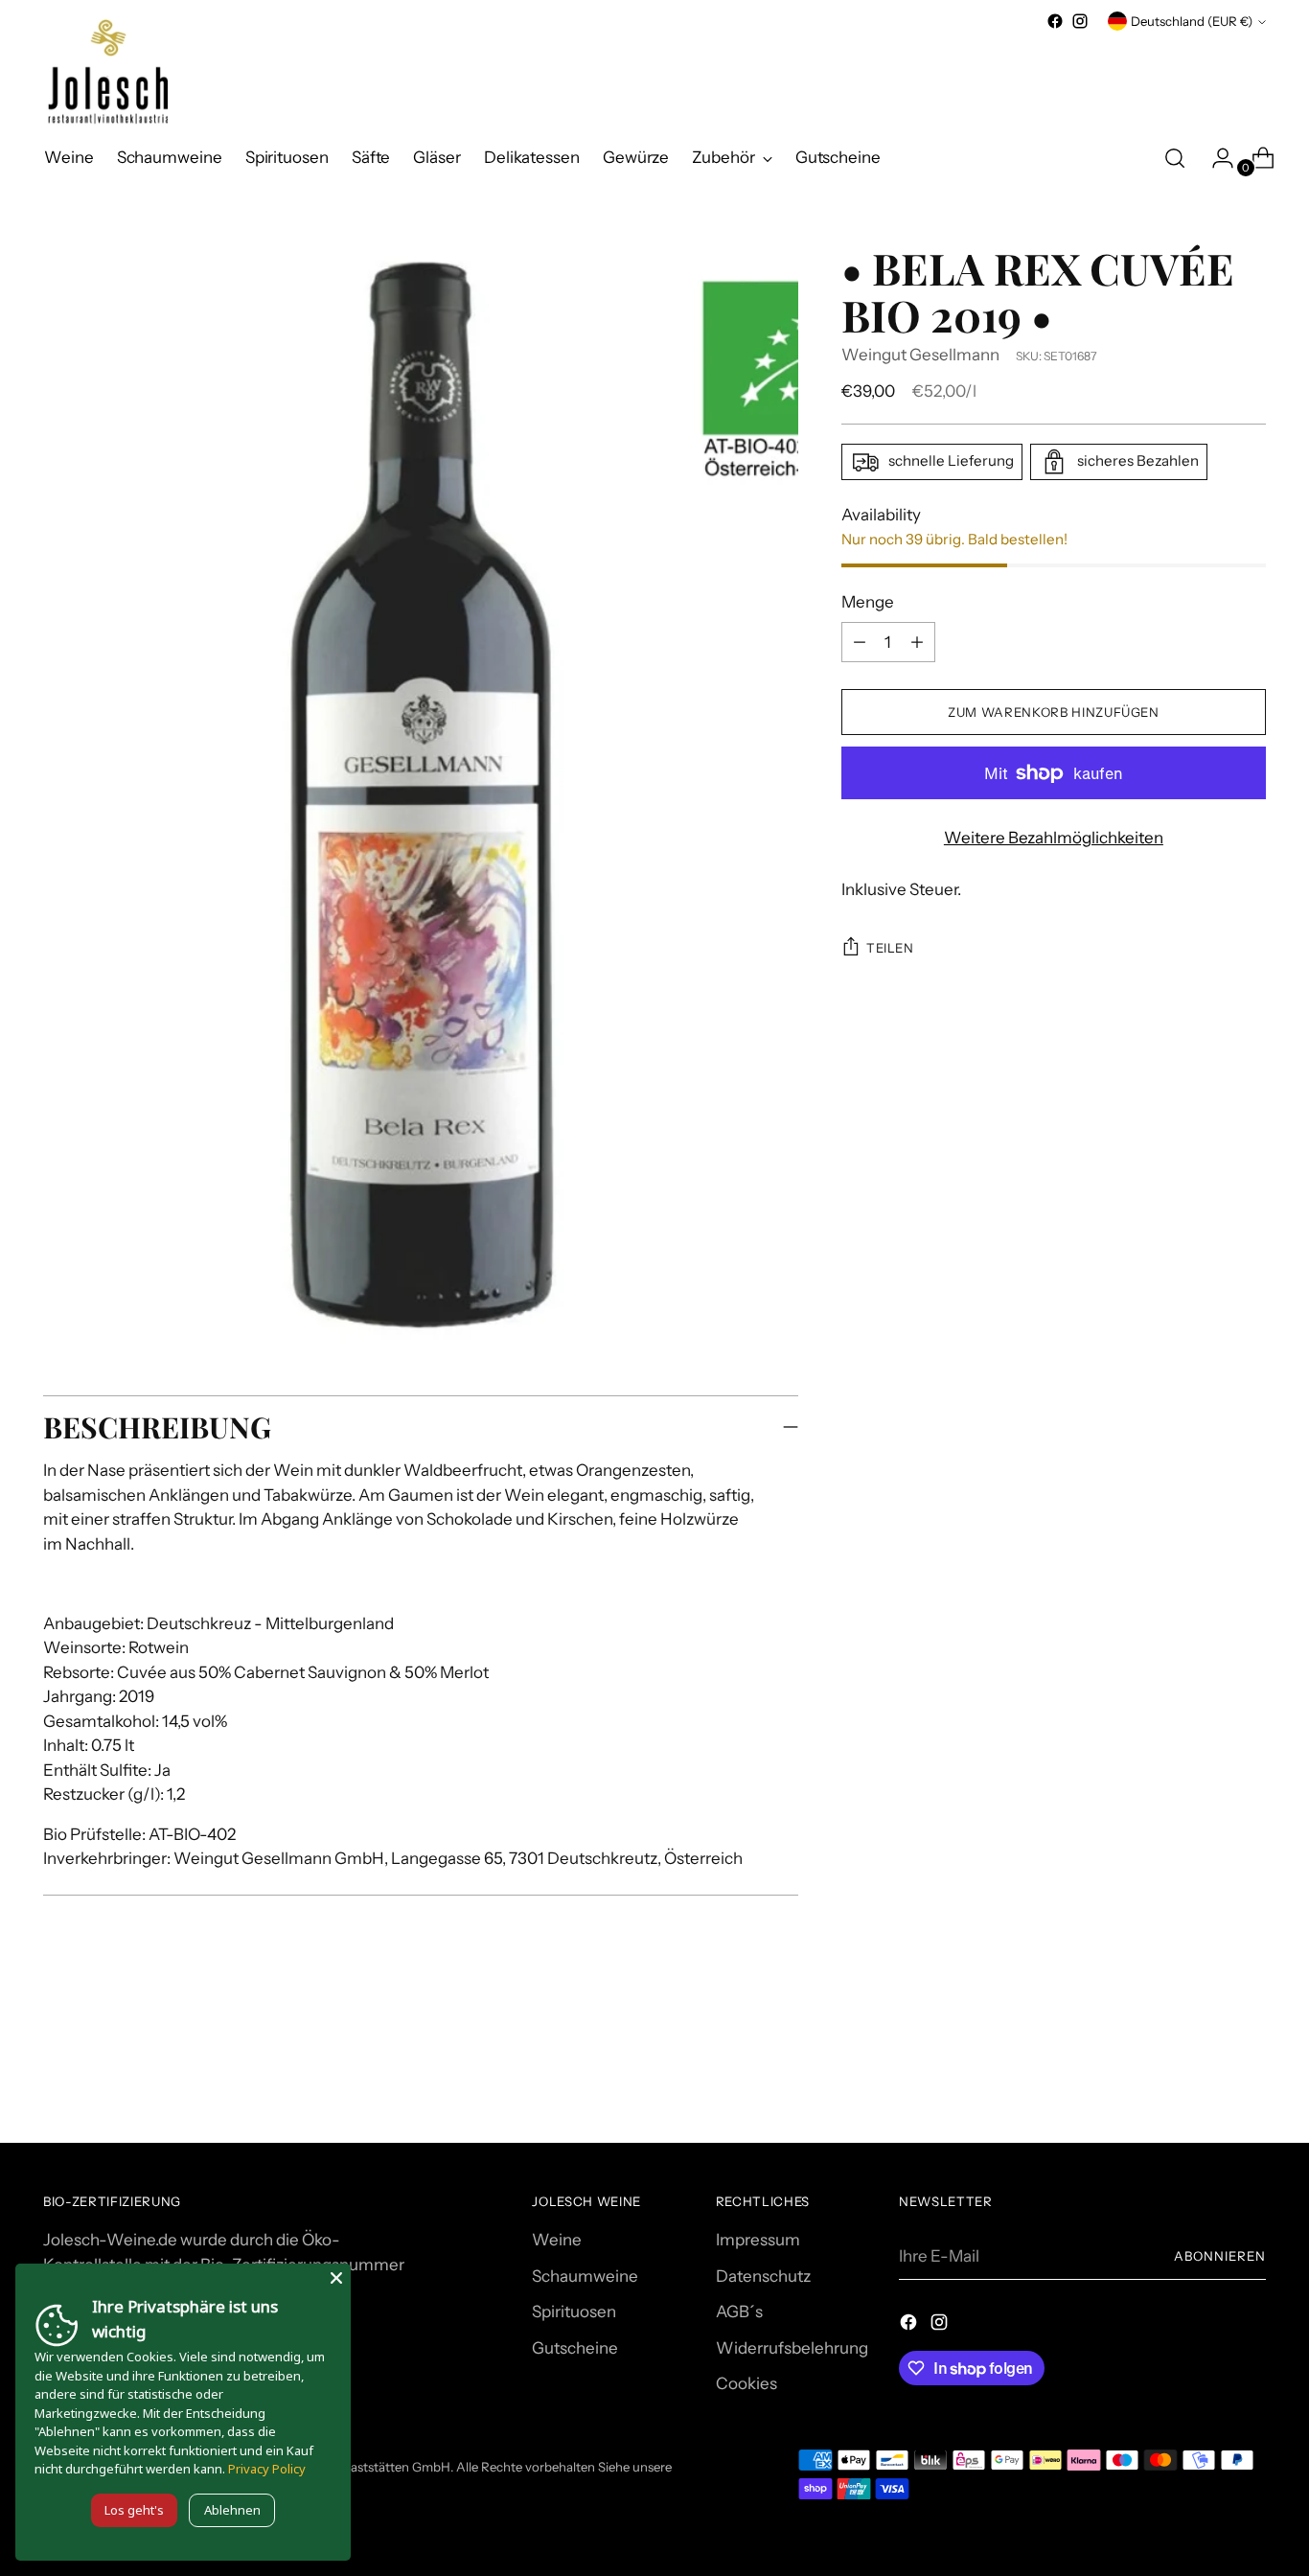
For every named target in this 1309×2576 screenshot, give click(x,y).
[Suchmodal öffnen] (1175, 158)
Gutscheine (575, 2348)
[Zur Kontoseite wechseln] (1215, 158)
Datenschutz (763, 2276)
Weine (557, 2240)
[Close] (336, 2278)
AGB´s (739, 2311)
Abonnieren (1220, 2256)
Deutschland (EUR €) (1192, 21)
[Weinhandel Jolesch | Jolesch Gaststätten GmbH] (105, 72)
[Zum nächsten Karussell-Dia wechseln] (1250, 2076)
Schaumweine (585, 2276)
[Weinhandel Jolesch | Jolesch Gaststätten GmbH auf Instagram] (1080, 21)
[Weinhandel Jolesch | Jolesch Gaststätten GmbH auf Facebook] (1055, 21)
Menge (868, 602)
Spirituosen (574, 2311)
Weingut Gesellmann (920, 355)
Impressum (758, 2240)
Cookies (746, 2383)
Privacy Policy (267, 2469)
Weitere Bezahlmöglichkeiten (1054, 838)
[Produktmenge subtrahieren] (917, 642)
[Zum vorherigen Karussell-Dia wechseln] (1206, 2077)
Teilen (890, 948)
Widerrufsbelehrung (792, 2348)
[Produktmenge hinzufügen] (860, 642)
